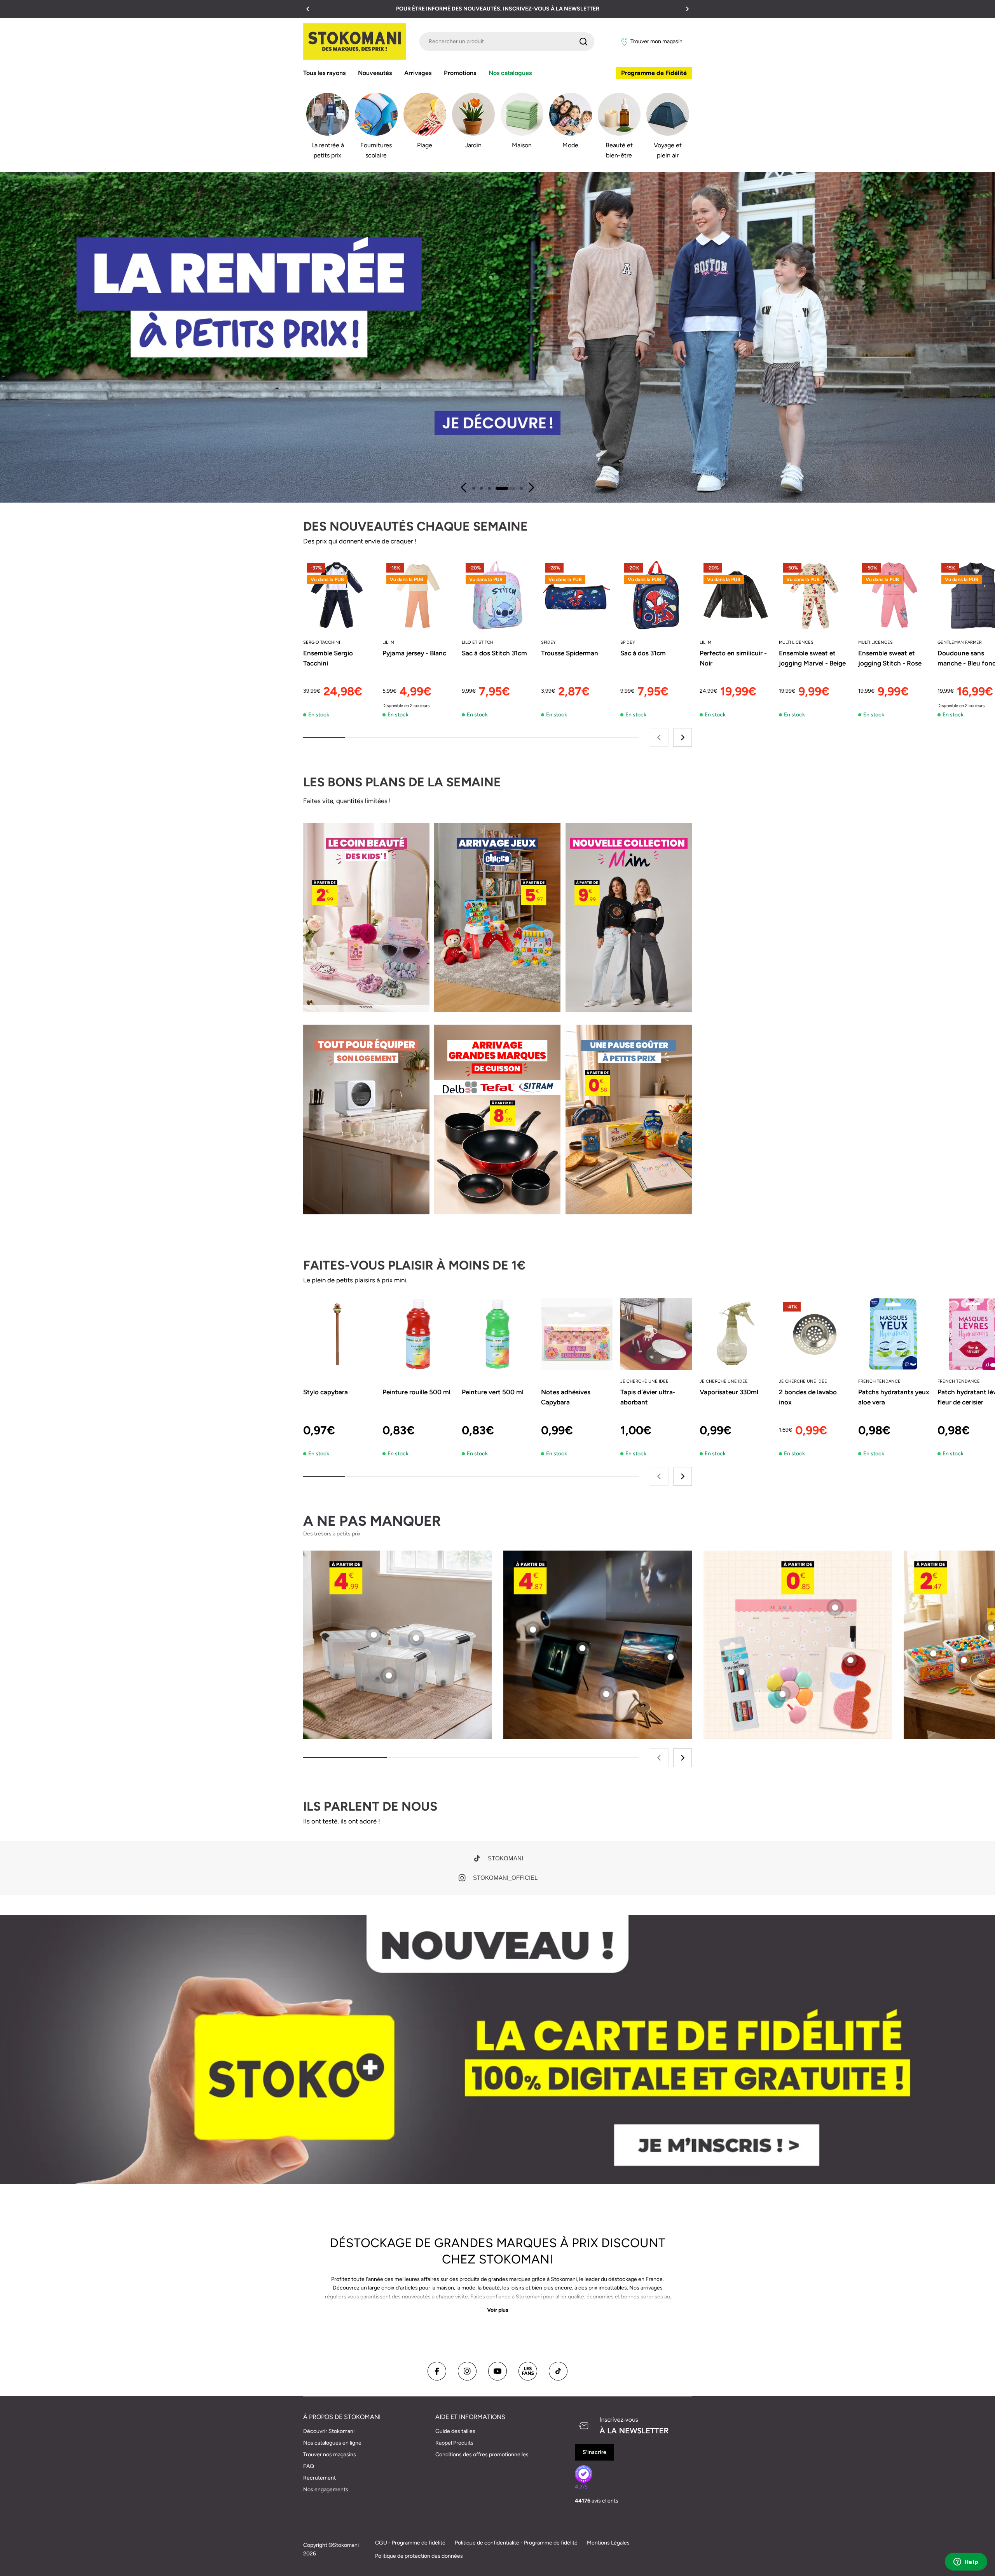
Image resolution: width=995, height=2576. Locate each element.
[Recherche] (583, 42)
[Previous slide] (464, 487)
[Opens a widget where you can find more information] (966, 2562)
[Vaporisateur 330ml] (735, 1334)
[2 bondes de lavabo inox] (815, 1334)
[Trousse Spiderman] (577, 595)
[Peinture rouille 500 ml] (418, 1334)
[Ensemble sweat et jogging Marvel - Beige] (815, 595)
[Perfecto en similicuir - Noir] (735, 595)
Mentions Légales (608, 2543)
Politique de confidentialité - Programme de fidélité (516, 2543)
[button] (308, 9)
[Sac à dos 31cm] (656, 595)
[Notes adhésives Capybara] (577, 1334)
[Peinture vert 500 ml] (497, 1334)
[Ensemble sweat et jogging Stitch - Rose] (894, 595)
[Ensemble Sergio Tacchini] (339, 595)
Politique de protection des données (419, 2556)
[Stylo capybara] (339, 1334)
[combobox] (507, 42)
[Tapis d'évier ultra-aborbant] (656, 1334)
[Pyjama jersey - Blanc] (418, 595)
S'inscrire (594, 2452)
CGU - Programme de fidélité (410, 2543)
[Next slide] (531, 487)
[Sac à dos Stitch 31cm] (497, 595)
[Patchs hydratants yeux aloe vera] (894, 1334)
